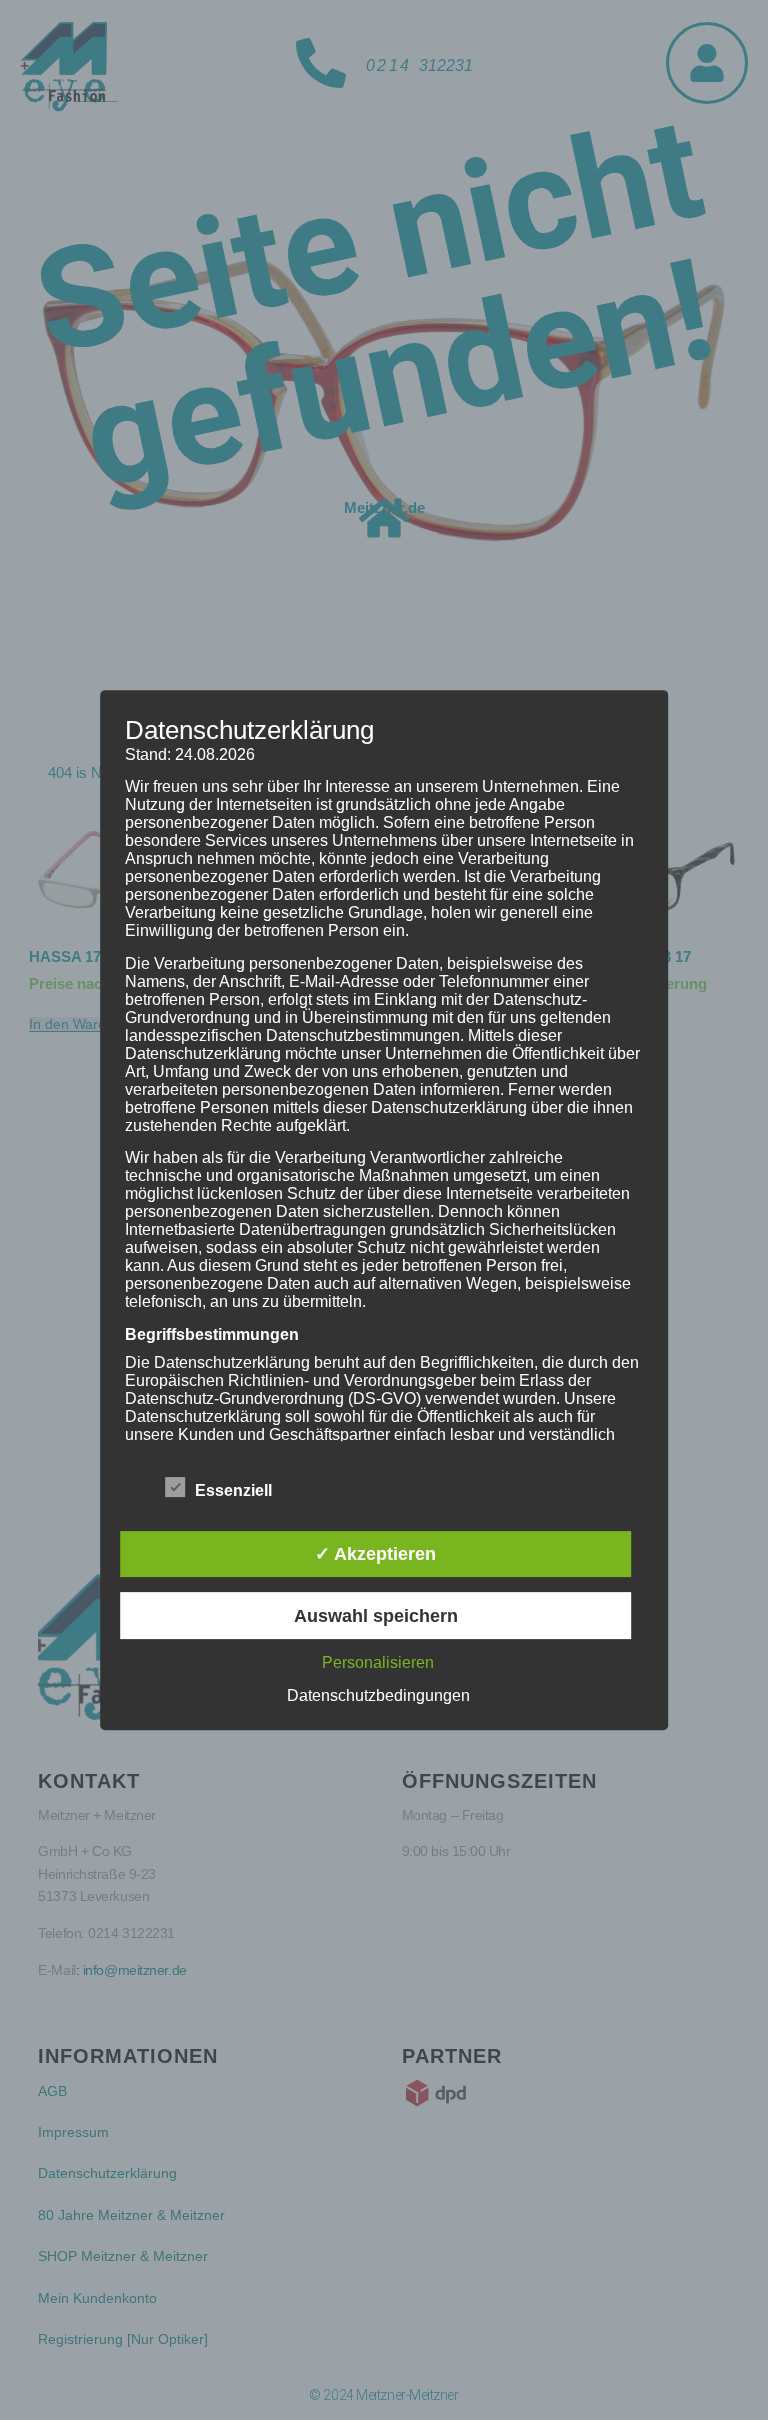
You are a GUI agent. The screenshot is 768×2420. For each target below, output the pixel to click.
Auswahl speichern (376, 1616)
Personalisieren (378, 1662)
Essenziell (233, 1490)
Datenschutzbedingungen (378, 1695)
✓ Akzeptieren (375, 1554)
